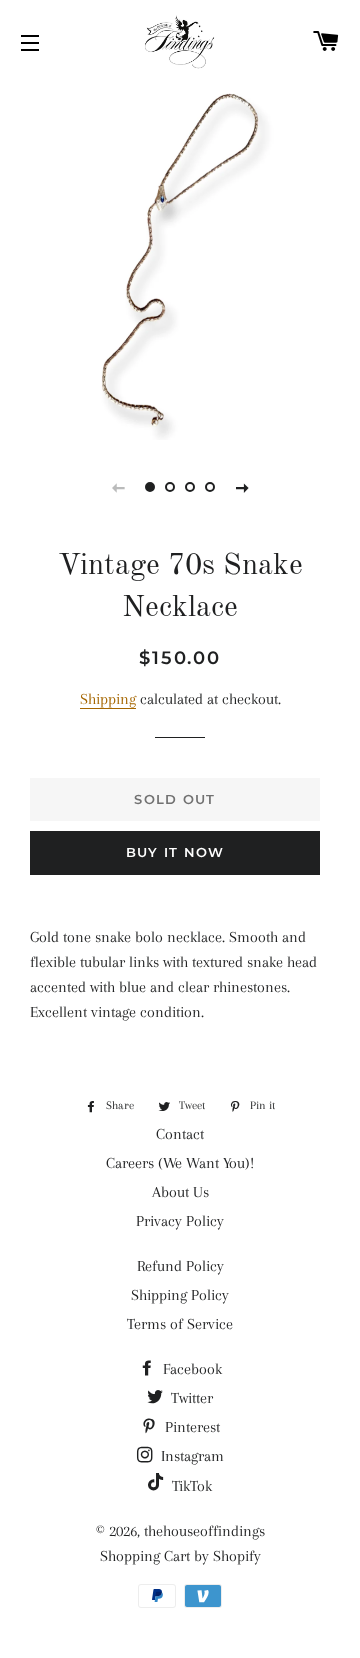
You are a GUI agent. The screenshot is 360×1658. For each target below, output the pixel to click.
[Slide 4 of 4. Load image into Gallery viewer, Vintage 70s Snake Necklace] (210, 487)
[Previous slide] (118, 487)
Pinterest (190, 1427)
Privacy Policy (180, 1221)
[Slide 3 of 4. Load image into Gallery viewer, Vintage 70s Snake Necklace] (190, 487)
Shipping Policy (180, 1295)
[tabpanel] (180, 260)
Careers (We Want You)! (180, 1163)
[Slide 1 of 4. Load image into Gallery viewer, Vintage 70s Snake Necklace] (150, 487)
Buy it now (175, 852)
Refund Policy (180, 1266)
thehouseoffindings (204, 1531)
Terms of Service (180, 1324)
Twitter (190, 1398)
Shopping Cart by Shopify (180, 1556)
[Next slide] (242, 487)
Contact (180, 1134)
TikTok (190, 1486)
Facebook (190, 1369)
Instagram (190, 1456)
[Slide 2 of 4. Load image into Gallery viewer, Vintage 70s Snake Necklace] (170, 487)
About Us (180, 1192)
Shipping (108, 699)
